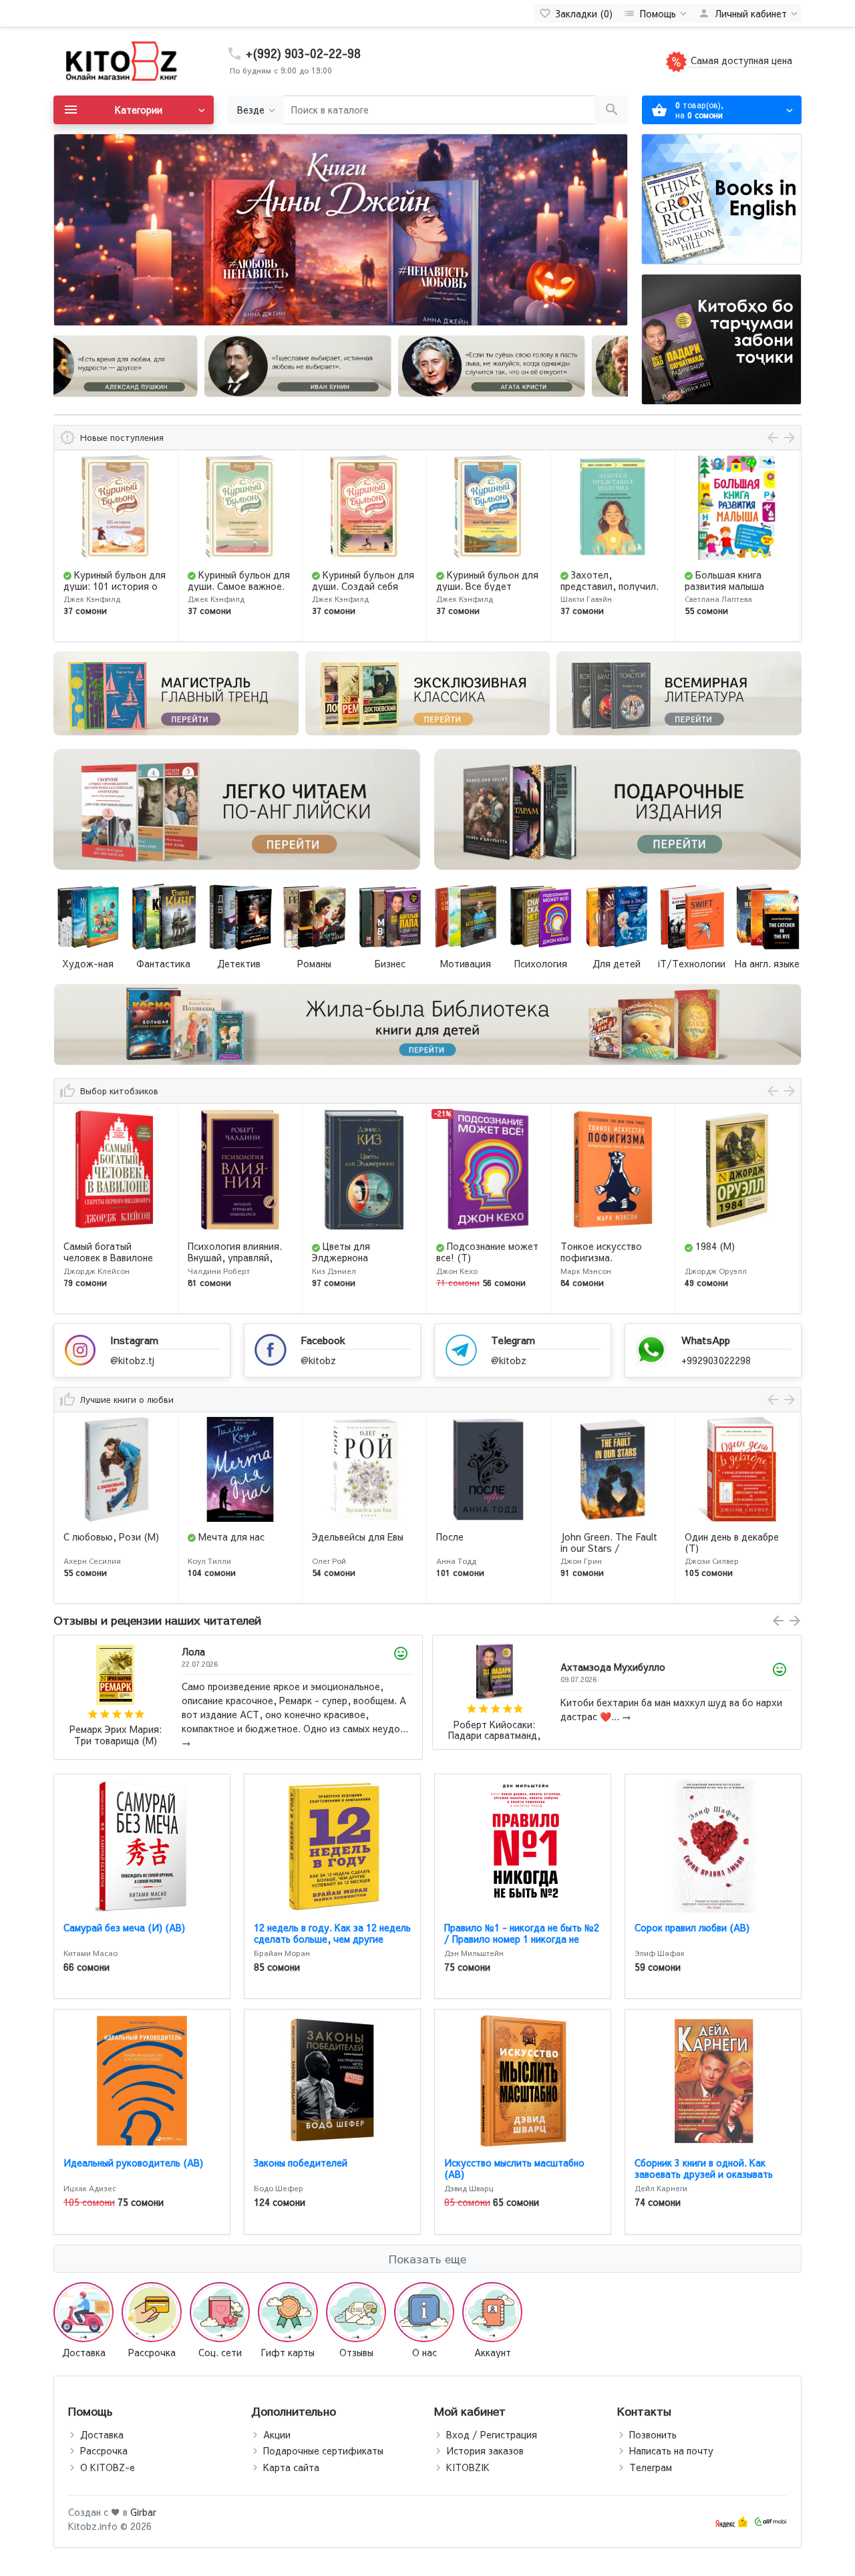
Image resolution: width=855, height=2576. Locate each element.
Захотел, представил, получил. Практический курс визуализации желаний (488, 591)
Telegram (513, 1340)
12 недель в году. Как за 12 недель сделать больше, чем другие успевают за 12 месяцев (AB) (332, 1939)
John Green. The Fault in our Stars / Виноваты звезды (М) (485, 1548)
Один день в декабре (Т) (608, 1542)
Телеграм (651, 2467)
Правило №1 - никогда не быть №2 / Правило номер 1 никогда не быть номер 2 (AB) (522, 1939)
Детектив (239, 963)
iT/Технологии (692, 963)
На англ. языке (767, 963)
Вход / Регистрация (492, 2434)
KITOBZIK (468, 2467)
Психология (541, 963)
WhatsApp (706, 1340)
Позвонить (653, 2434)
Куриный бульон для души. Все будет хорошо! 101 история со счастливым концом (363, 591)
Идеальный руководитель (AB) (133, 2162)
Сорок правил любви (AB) (692, 1927)
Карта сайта (291, 2467)
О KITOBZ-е (108, 2467)
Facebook (323, 1340)
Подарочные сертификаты (323, 2450)
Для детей (617, 963)
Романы (314, 963)
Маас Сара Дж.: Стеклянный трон (495, 1731)
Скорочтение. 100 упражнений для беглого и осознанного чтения (735, 591)
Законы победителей (301, 2162)
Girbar (143, 2512)
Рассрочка (104, 2450)
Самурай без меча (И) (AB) (124, 1927)
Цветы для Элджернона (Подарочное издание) (239, 1257)
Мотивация (466, 963)
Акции (277, 2434)
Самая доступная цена (740, 60)
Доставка (102, 2434)
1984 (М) (591, 1246)
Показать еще (427, 2259)
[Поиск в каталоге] (612, 110)
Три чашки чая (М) (738, 1246)
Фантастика (163, 963)
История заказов (485, 2450)
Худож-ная (88, 963)
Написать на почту (671, 2450)
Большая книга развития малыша (600, 580)
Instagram (134, 1340)
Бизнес (390, 963)
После (326, 1537)
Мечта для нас (107, 1537)
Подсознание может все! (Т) (363, 1252)
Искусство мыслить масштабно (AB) (514, 2168)
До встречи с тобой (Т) (730, 1542)
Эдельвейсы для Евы (233, 1537)
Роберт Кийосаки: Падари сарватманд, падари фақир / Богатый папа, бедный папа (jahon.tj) (116, 1731)
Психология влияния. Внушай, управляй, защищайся (111, 1257)
